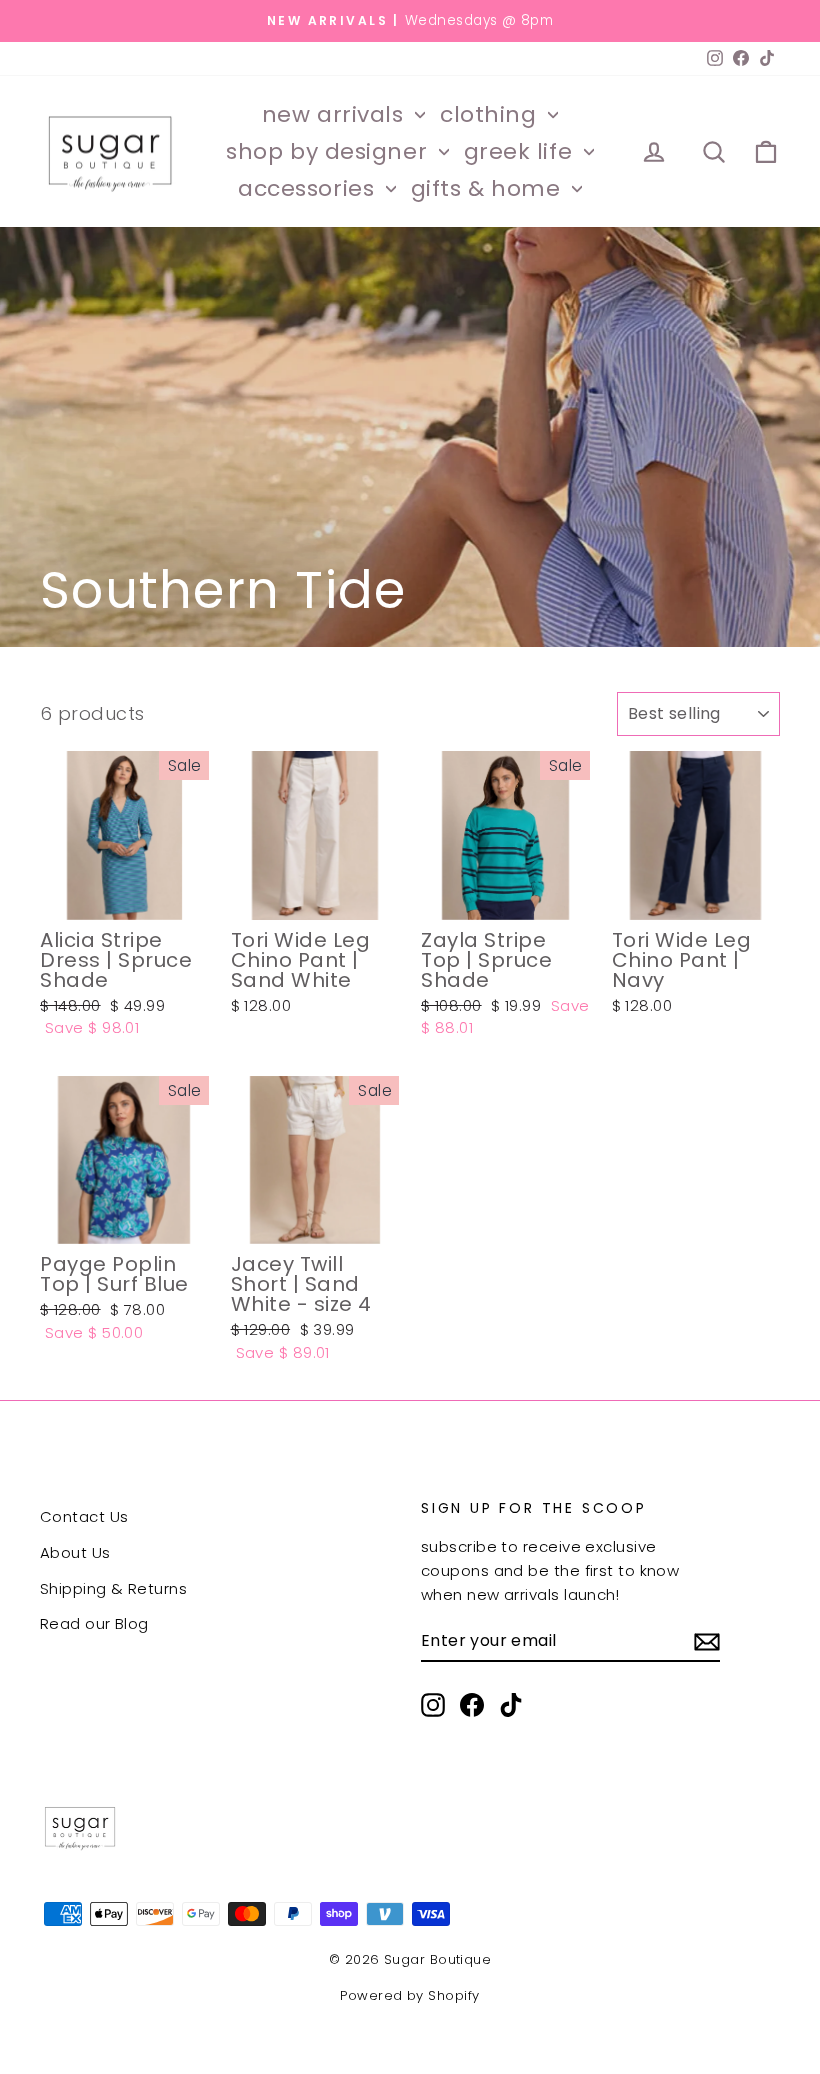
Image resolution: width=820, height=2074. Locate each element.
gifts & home (489, 188)
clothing (491, 114)
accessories (309, 188)
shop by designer (329, 151)
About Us (75, 1552)
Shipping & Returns (113, 1588)
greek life (521, 151)
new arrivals (336, 114)
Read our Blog (94, 1623)
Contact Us (84, 1516)
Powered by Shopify (409, 1995)
